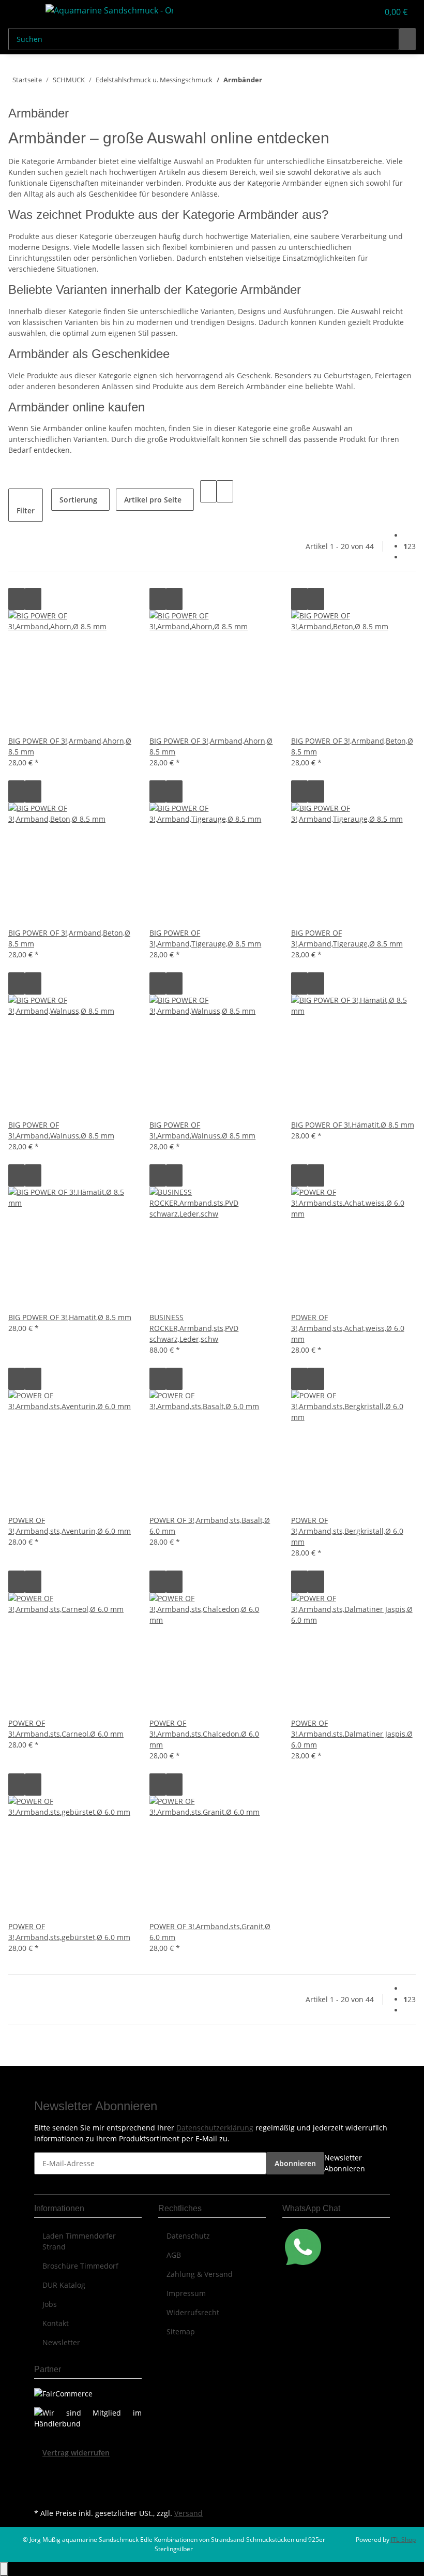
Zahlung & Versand (200, 2274)
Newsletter (61, 2342)
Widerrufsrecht (193, 2312)
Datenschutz (188, 2236)
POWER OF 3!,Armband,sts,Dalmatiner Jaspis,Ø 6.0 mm (352, 1734)
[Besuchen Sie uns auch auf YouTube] (42, 2482)
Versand (188, 2513)
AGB (174, 2255)
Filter (26, 510)
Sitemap (181, 2331)
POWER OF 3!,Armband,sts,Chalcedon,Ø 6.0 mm (204, 1734)
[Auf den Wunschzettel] (33, 599)
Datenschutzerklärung (215, 2128)
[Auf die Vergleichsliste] (17, 599)
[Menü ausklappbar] (21, 12)
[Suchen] (407, 39)
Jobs (50, 2304)
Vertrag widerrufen (76, 2453)
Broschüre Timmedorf (80, 2266)
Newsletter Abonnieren (345, 2163)
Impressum (186, 2293)
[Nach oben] (4, 2569)
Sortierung (78, 500)
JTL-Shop (403, 2540)
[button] (350, 12)
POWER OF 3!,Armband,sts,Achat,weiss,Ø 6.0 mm (348, 1328)
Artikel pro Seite (153, 500)
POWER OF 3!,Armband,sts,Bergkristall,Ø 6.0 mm (347, 1531)
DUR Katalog (64, 2285)
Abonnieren (295, 2163)
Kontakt (56, 2323)
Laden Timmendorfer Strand (79, 2241)
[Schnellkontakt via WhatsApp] (303, 2246)
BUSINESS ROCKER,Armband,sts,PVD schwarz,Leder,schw (194, 1328)
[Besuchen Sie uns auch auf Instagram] (42, 2494)
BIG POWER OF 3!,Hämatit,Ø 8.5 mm (353, 1125)
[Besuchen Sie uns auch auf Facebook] (42, 2470)
